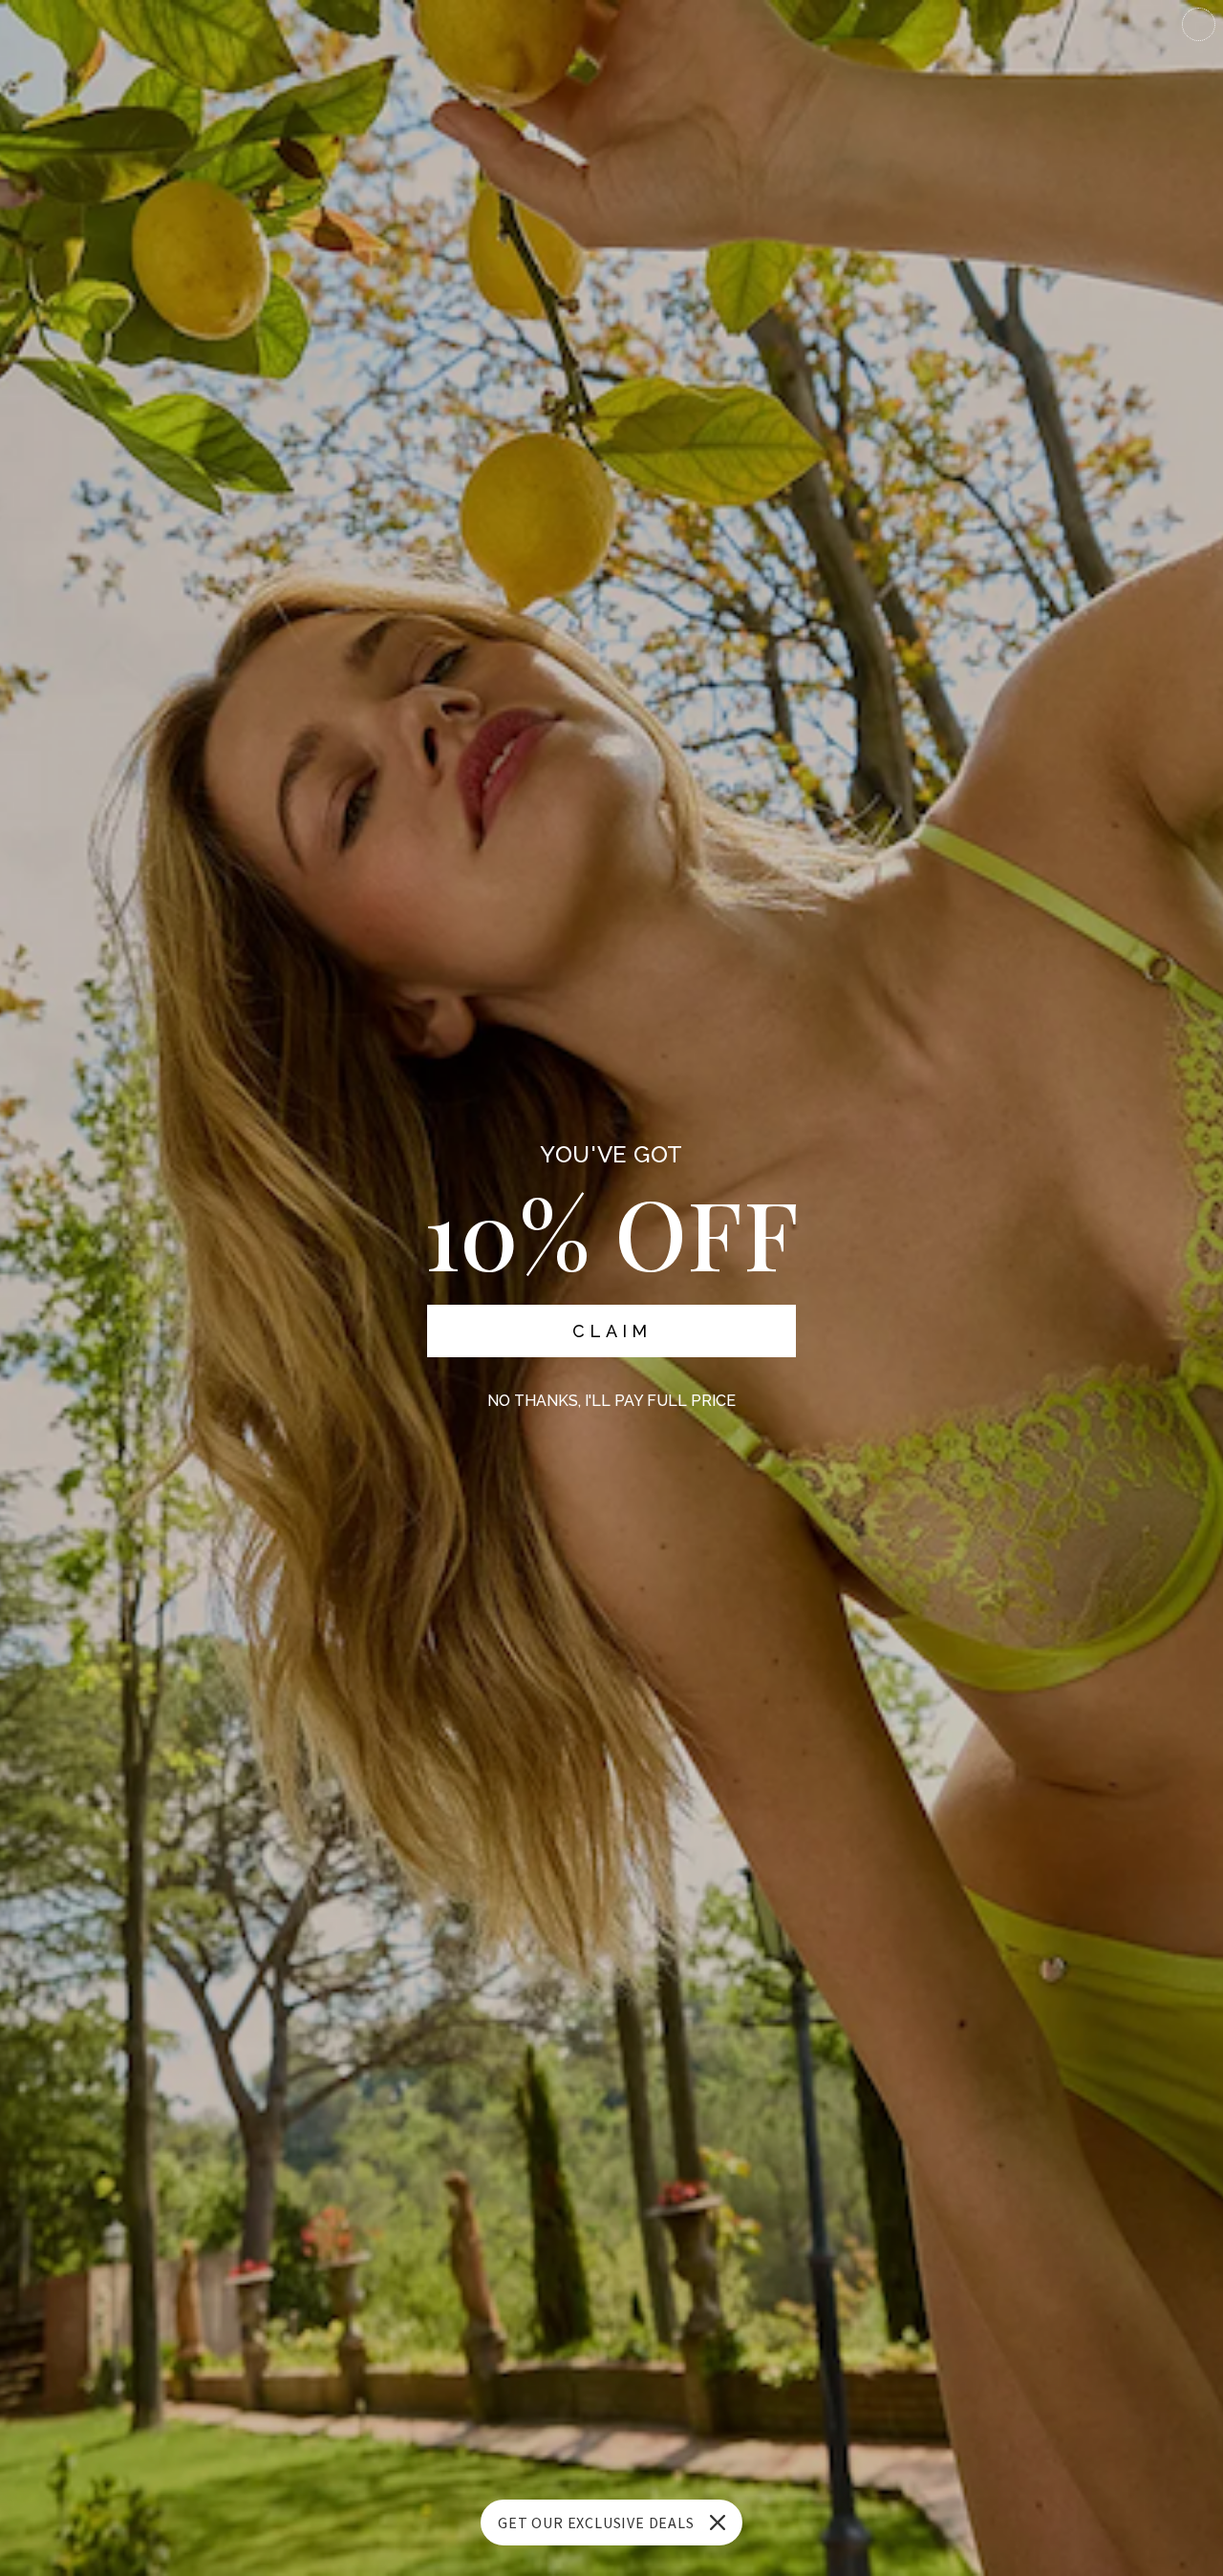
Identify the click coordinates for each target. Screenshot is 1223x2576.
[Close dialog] (1199, 24)
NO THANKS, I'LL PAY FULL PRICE (611, 1401)
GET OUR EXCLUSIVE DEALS (596, 2523)
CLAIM (612, 1331)
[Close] (718, 2523)
